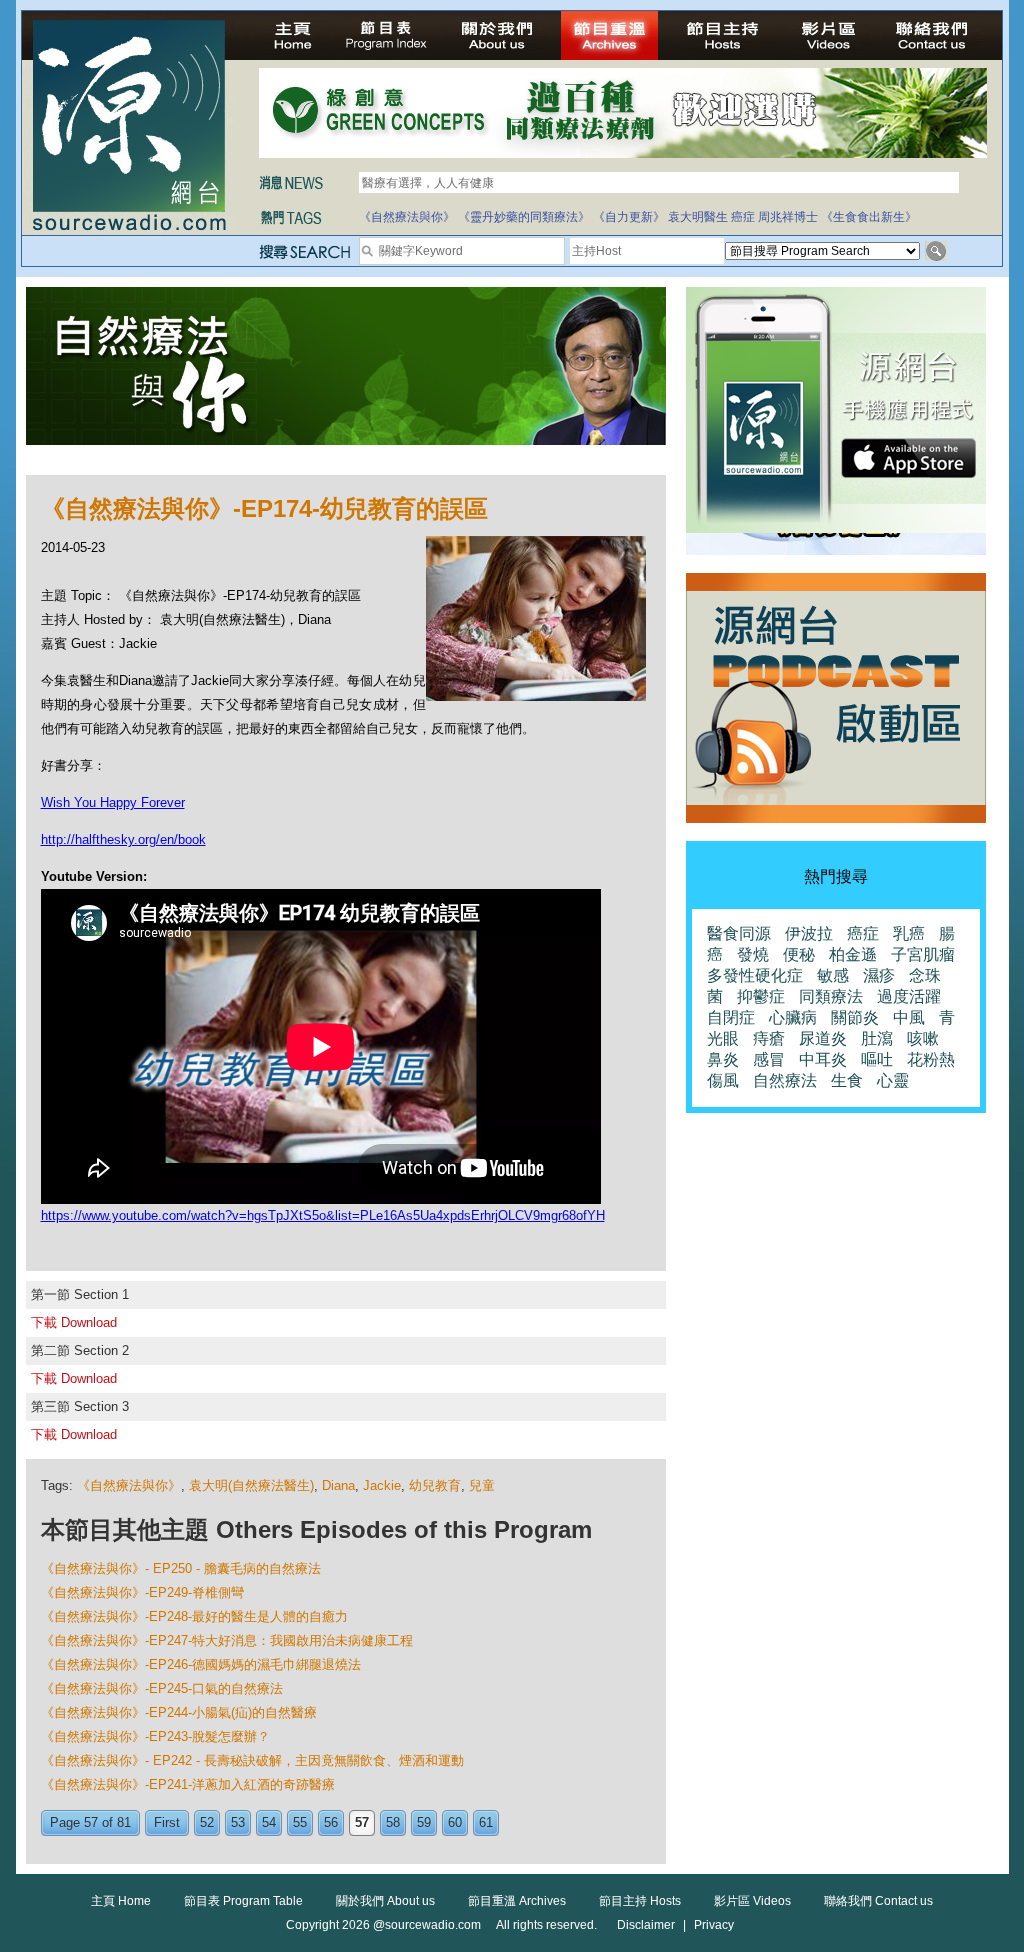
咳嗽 (923, 1038)
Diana (338, 1485)
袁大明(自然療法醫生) (251, 1485)
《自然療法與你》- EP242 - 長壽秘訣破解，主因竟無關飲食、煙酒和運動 (252, 1760)
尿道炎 (823, 1038)
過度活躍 (909, 996)
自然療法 (785, 1080)
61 (486, 1822)
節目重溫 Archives (517, 1901)
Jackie (382, 1485)
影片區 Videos (752, 1901)
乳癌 (909, 933)
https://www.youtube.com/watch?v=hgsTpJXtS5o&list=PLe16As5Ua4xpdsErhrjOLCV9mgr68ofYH (323, 1215)
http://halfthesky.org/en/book (123, 839)
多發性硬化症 (755, 975)
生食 (847, 1080)
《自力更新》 (629, 217)
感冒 (769, 1059)
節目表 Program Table (243, 1901)
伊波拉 (809, 933)
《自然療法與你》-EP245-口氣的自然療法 (162, 1688)
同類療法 (831, 996)
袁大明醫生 (698, 217)
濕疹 (879, 975)
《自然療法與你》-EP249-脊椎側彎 (142, 1592)
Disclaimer (646, 1925)
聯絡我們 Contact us (878, 1901)
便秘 (799, 954)
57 (362, 1822)
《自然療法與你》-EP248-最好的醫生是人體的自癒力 (194, 1616)
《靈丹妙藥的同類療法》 (524, 217)
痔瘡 (769, 1038)
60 (455, 1822)
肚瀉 (877, 1038)
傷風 (723, 1080)
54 (269, 1822)
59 (424, 1822)
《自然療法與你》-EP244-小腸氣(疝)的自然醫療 (179, 1712)
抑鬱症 (761, 996)
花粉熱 (931, 1059)
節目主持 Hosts (640, 1901)
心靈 (893, 1080)
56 (331, 1822)
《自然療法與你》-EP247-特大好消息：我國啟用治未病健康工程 (227, 1640)
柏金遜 (853, 954)
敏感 (833, 975)
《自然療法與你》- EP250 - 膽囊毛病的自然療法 (181, 1568)
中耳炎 (823, 1059)
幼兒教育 (435, 1485)
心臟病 (793, 1017)
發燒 (753, 954)
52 (207, 1822)
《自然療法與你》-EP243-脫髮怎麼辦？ (155, 1736)
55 (300, 1822)
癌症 (743, 217)
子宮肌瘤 (923, 954)
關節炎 (855, 1017)
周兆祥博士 (788, 217)
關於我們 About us (385, 1901)
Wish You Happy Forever (113, 802)
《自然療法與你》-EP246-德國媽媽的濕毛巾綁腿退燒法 (201, 1664)
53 (238, 1822)
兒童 (482, 1485)
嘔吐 (877, 1059)
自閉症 (731, 1017)
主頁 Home (121, 1901)
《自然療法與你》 (407, 217)
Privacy (714, 1925)
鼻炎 (723, 1059)
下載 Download (74, 1322)
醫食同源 (739, 933)
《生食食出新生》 (869, 217)
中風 (909, 1017)
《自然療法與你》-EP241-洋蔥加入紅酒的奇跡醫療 (188, 1784)
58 (393, 1822)
